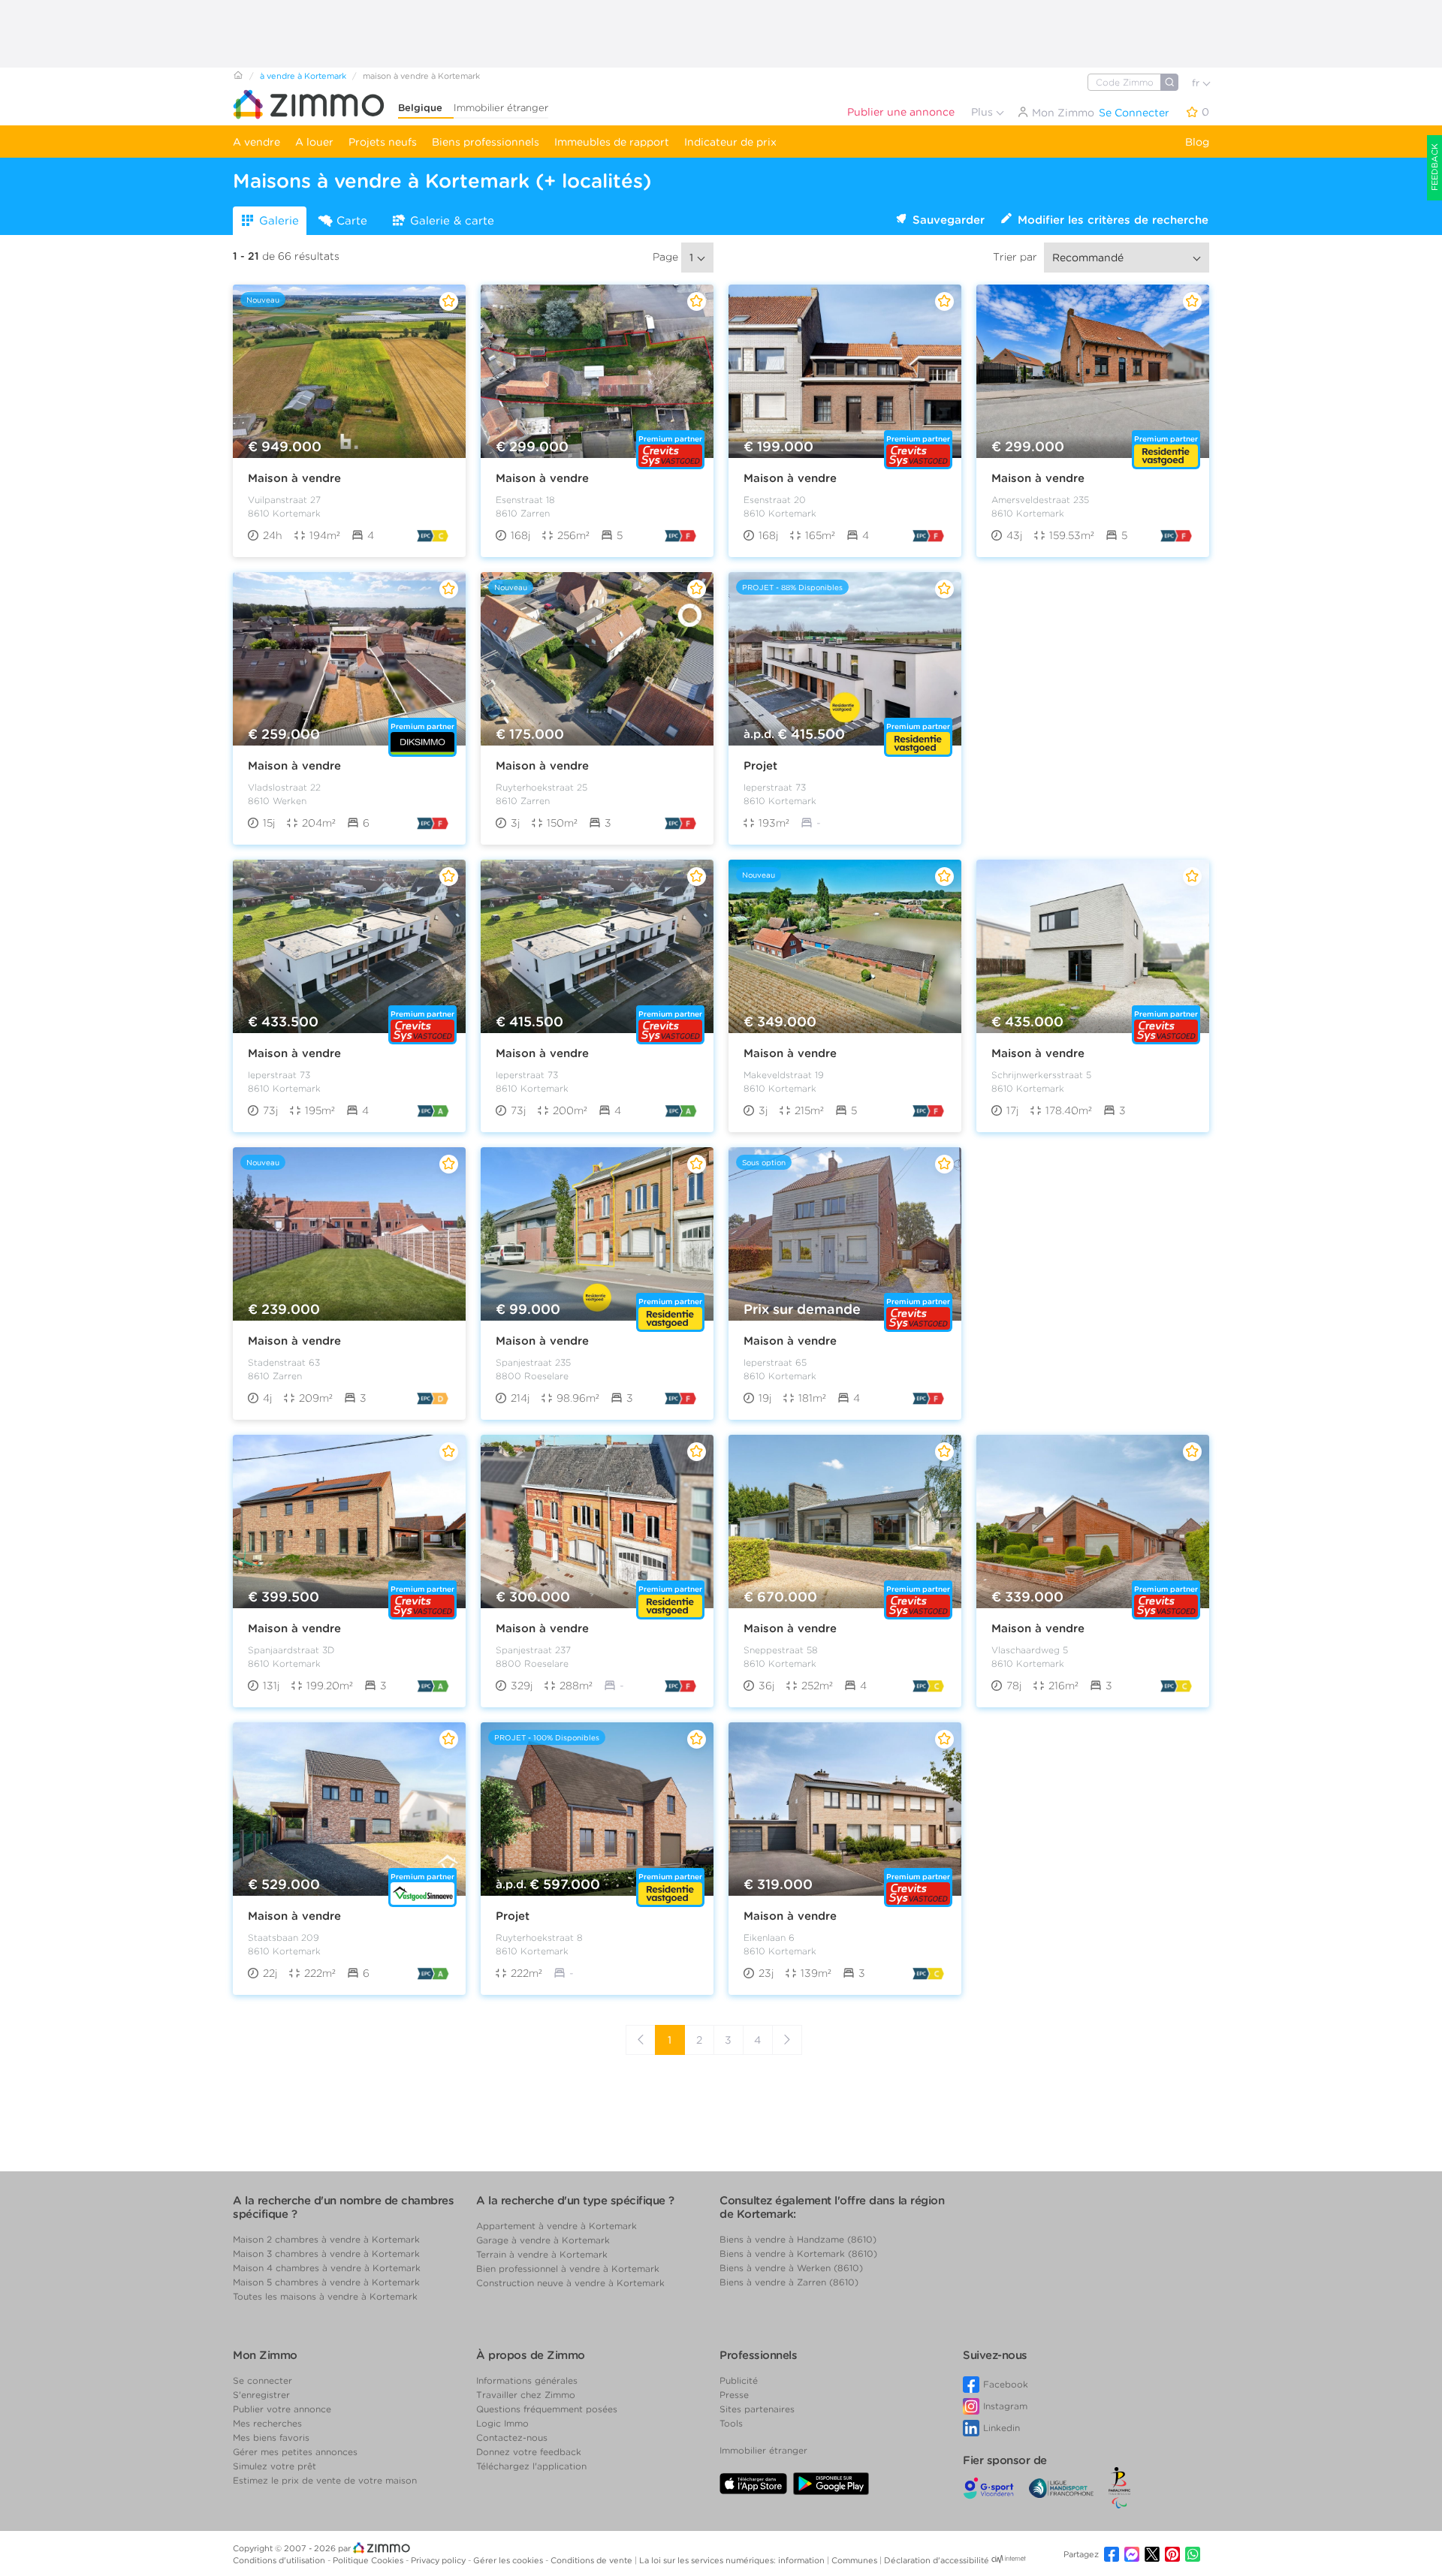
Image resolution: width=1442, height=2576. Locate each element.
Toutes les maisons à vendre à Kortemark (325, 2296)
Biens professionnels (486, 142)
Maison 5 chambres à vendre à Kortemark (326, 2282)
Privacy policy (439, 2560)
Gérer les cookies (509, 2560)
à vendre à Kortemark (303, 76)
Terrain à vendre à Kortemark (542, 2254)
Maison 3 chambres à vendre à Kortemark (326, 2254)
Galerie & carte (452, 221)
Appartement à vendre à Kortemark (557, 2226)
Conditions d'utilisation (280, 2560)
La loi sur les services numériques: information (733, 2560)
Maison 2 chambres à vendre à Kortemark (326, 2239)
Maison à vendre (294, 478)
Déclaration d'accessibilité (937, 2560)
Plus (983, 112)
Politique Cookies (369, 2560)
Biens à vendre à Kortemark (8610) (798, 2254)
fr (1197, 83)
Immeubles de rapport (612, 142)
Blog (1197, 142)
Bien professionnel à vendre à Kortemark (568, 2269)
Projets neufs (383, 142)
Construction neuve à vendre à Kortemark (570, 2283)
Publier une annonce (901, 112)
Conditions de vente (593, 2560)
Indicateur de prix (730, 142)
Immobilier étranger (501, 108)
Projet (760, 766)
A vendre (256, 142)
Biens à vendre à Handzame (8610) (798, 2239)
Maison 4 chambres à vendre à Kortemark (327, 2268)
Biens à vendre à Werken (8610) (791, 2268)
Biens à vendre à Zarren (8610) (789, 2282)
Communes (855, 2560)
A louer (314, 142)
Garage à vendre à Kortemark (543, 2240)
